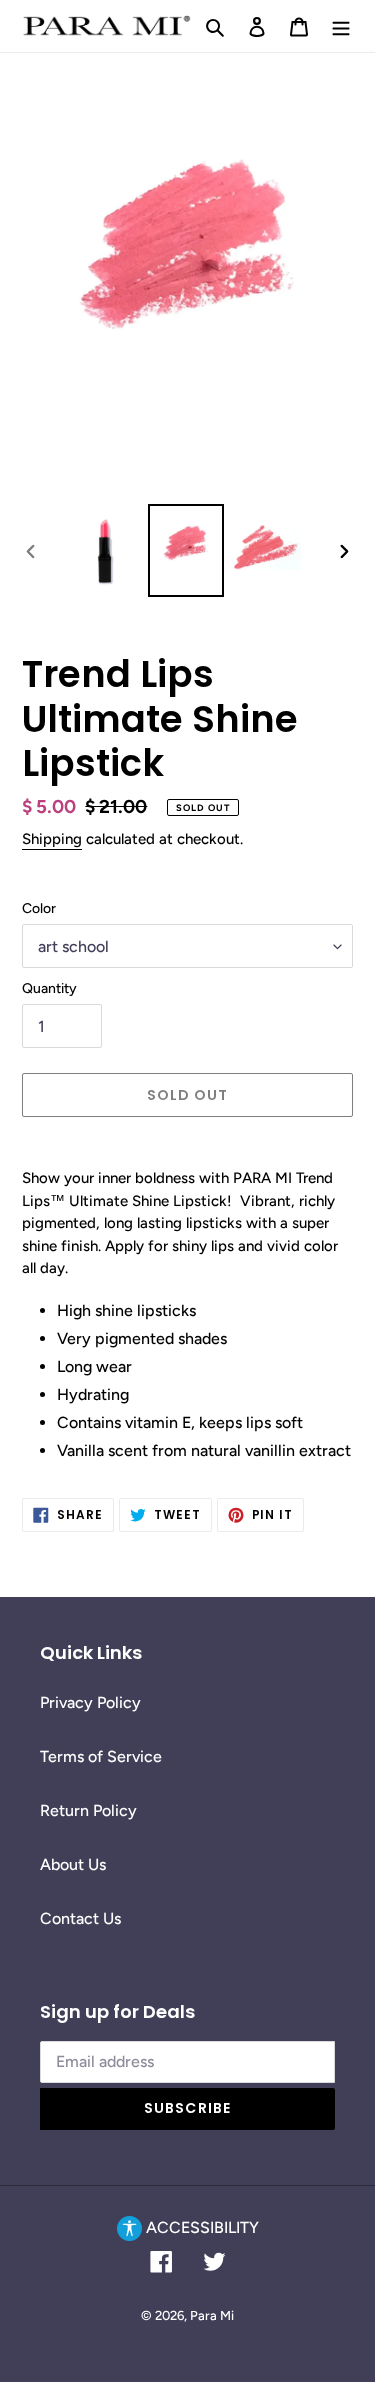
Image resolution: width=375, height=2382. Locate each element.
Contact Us (80, 1918)
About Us (73, 1864)
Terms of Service (101, 1756)
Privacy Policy (90, 1702)
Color (39, 908)
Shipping (52, 839)
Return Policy (88, 1810)
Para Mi (212, 2315)
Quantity (49, 988)
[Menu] (341, 26)
